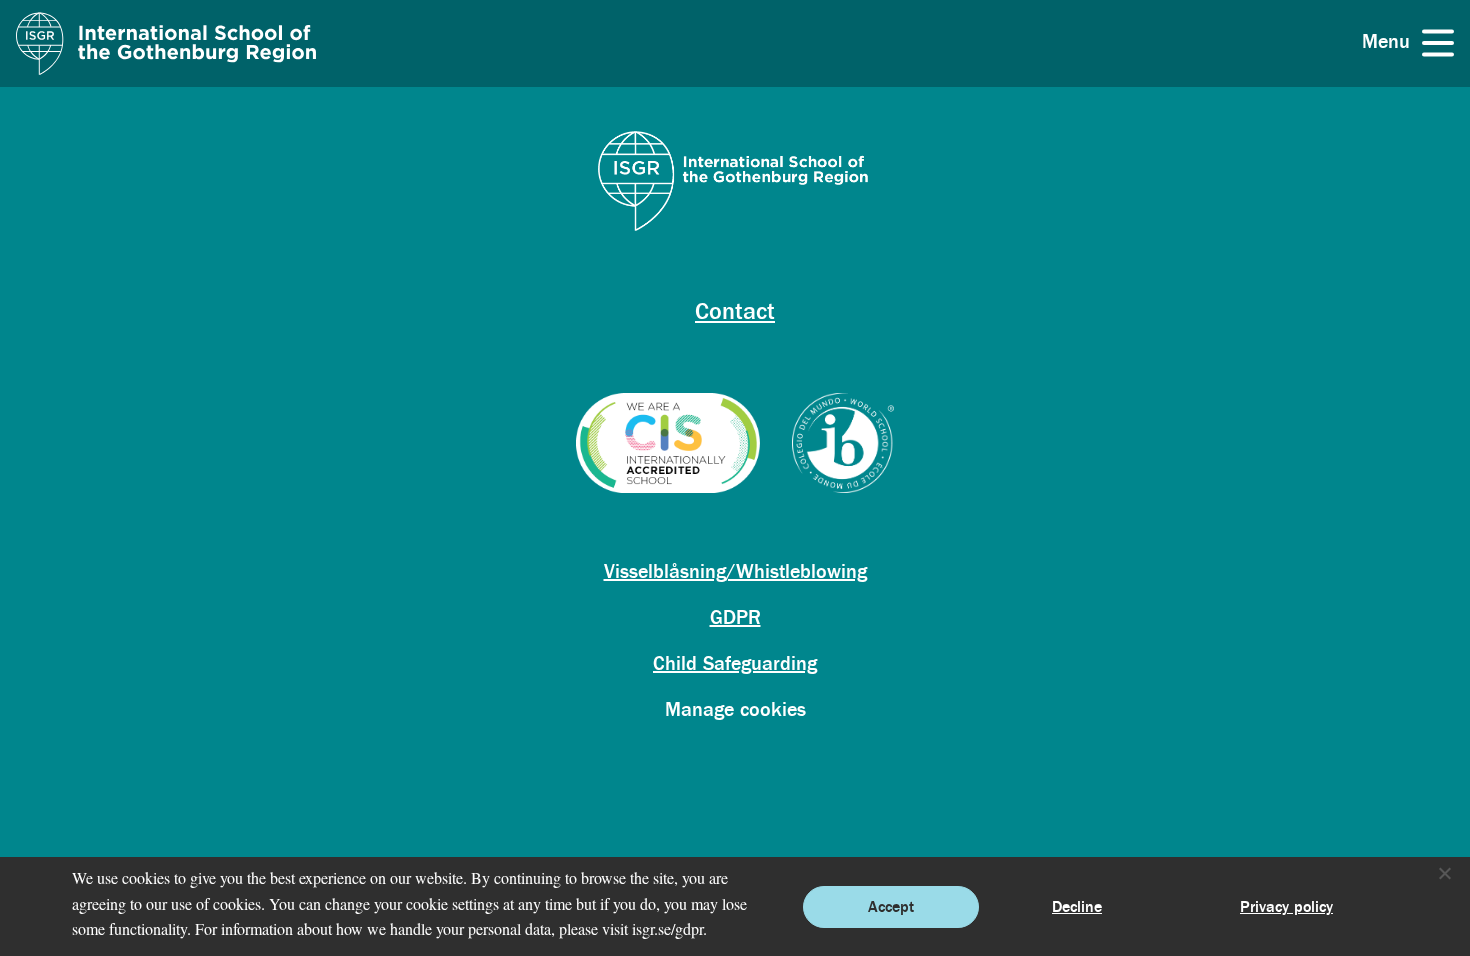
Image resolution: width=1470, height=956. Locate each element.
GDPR (735, 617)
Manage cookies (735, 709)
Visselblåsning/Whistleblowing (735, 571)
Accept (891, 907)
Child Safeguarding (735, 663)
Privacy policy (1286, 907)
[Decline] (1444, 873)
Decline (1077, 907)
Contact (735, 311)
